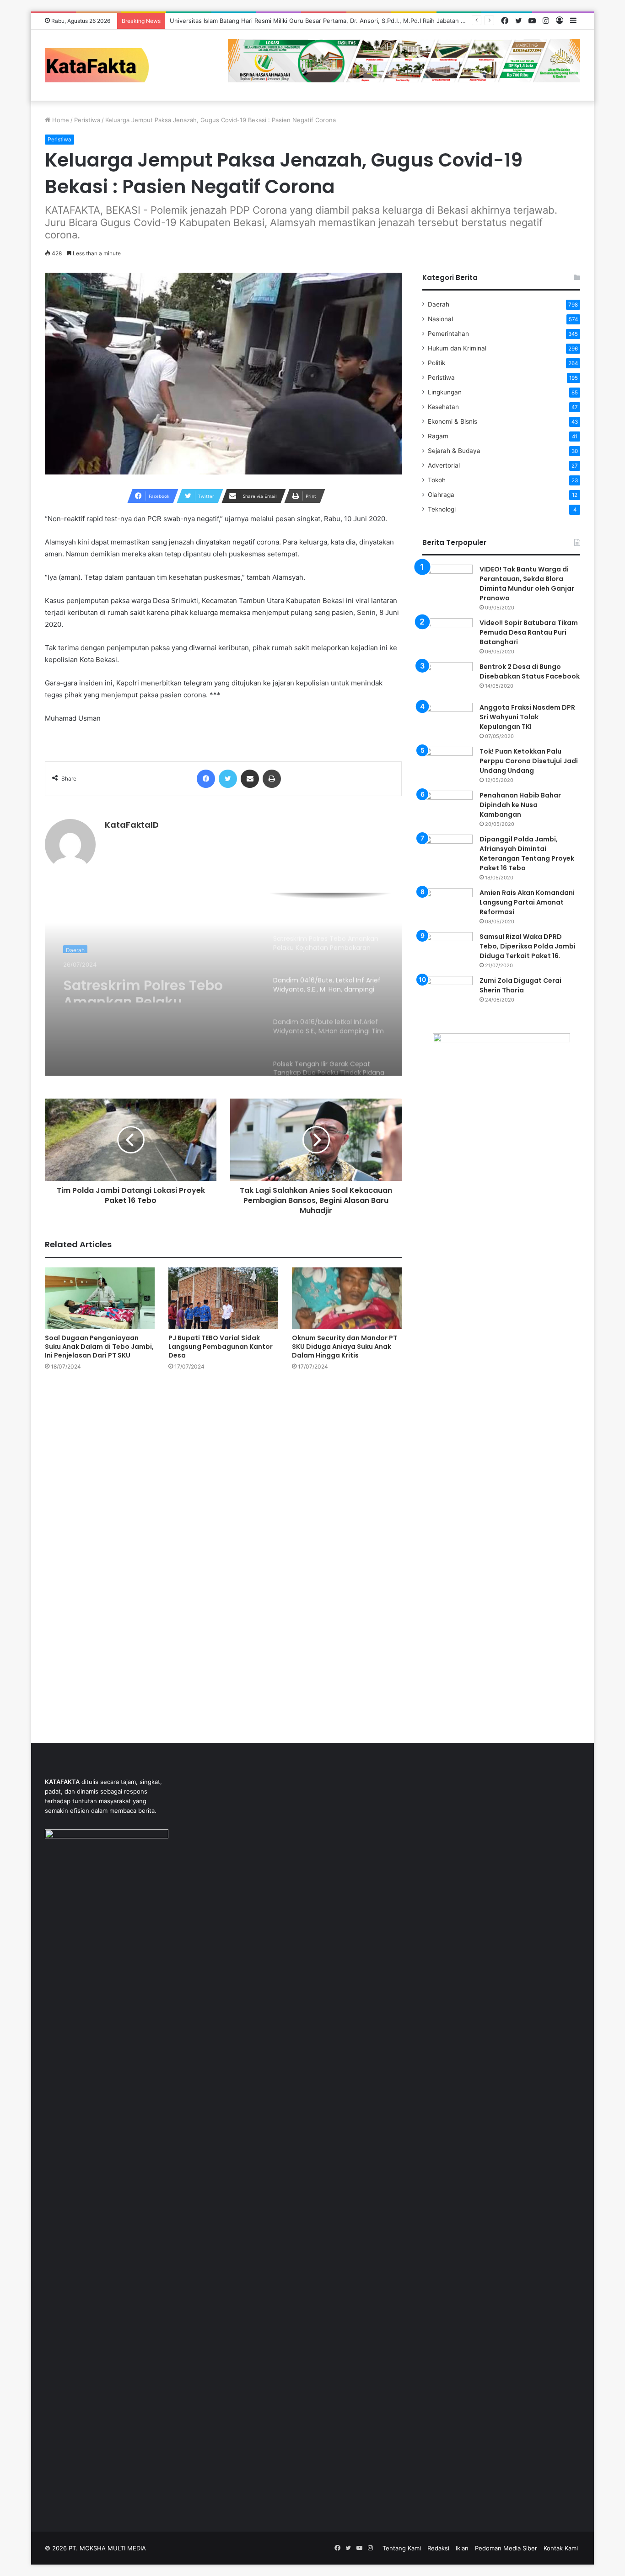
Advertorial (444, 465)
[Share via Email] (250, 779)
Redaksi (438, 2548)
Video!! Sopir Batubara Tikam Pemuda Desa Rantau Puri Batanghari (529, 632)
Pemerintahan (448, 334)
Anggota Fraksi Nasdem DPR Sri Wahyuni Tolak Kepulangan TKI (527, 717)
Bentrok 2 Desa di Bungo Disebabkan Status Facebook (530, 671)
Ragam (438, 436)
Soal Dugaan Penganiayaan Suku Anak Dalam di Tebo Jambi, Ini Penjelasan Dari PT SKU (99, 1347)
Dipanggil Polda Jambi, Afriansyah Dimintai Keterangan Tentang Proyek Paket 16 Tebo (527, 854)
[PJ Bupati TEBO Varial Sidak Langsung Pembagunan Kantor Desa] (223, 1298)
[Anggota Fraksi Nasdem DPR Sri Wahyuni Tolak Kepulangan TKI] (447, 720)
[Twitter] (228, 779)
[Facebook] (206, 779)
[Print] (272, 779)
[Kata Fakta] (102, 65)
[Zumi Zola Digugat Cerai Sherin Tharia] (447, 993)
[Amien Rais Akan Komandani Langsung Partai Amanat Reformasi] (447, 905)
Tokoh (437, 480)
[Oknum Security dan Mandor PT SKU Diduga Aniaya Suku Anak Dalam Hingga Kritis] (347, 1298)
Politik (436, 363)
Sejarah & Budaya (454, 451)
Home (60, 120)
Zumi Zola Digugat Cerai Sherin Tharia (520, 985)
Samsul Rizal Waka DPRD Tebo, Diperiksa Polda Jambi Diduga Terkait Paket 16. (528, 946)
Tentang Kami (402, 2548)
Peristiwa (87, 120)
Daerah (75, 948)
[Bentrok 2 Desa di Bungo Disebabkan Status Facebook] (447, 679)
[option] (223, 984)
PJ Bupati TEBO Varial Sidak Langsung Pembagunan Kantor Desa (221, 1347)
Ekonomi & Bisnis (453, 421)
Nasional (440, 319)
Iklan (462, 2548)
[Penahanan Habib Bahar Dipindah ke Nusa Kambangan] (447, 808)
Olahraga (441, 495)
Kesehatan (443, 407)
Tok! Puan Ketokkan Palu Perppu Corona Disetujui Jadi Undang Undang (529, 761)
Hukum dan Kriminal (457, 348)
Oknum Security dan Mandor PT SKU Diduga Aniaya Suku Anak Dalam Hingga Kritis (345, 1347)
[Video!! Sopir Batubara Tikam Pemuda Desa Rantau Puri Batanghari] (447, 635)
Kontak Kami (561, 2548)
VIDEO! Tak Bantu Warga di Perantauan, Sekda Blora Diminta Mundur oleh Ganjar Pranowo (527, 584)
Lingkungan (445, 392)
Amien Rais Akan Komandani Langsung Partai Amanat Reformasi (527, 902)
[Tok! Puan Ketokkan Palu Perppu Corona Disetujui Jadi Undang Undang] (447, 764)
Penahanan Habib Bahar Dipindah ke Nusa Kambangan (520, 805)
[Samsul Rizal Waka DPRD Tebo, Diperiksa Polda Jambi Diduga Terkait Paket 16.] (447, 949)
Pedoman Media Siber (506, 2548)
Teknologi (442, 509)
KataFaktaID (132, 825)
